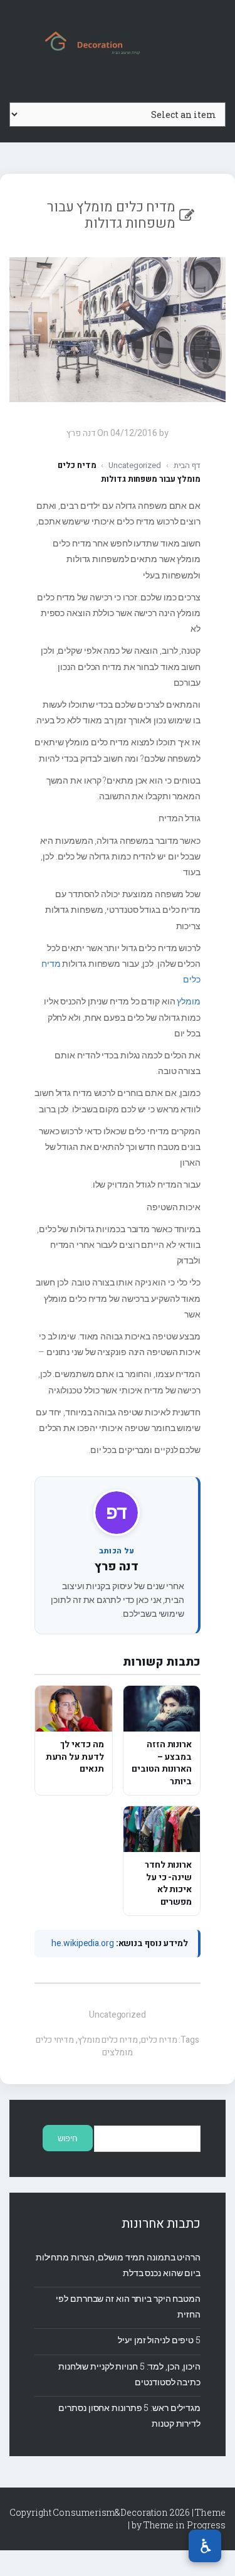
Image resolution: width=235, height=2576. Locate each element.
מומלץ (189, 1001)
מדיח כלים (159, 2040)
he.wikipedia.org (82, 1943)
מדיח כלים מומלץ (108, 2040)
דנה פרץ (116, 1567)
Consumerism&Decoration (118, 41)
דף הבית (187, 465)
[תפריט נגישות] (205, 2546)
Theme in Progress (185, 2525)
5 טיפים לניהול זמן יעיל (159, 2340)
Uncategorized (135, 465)
